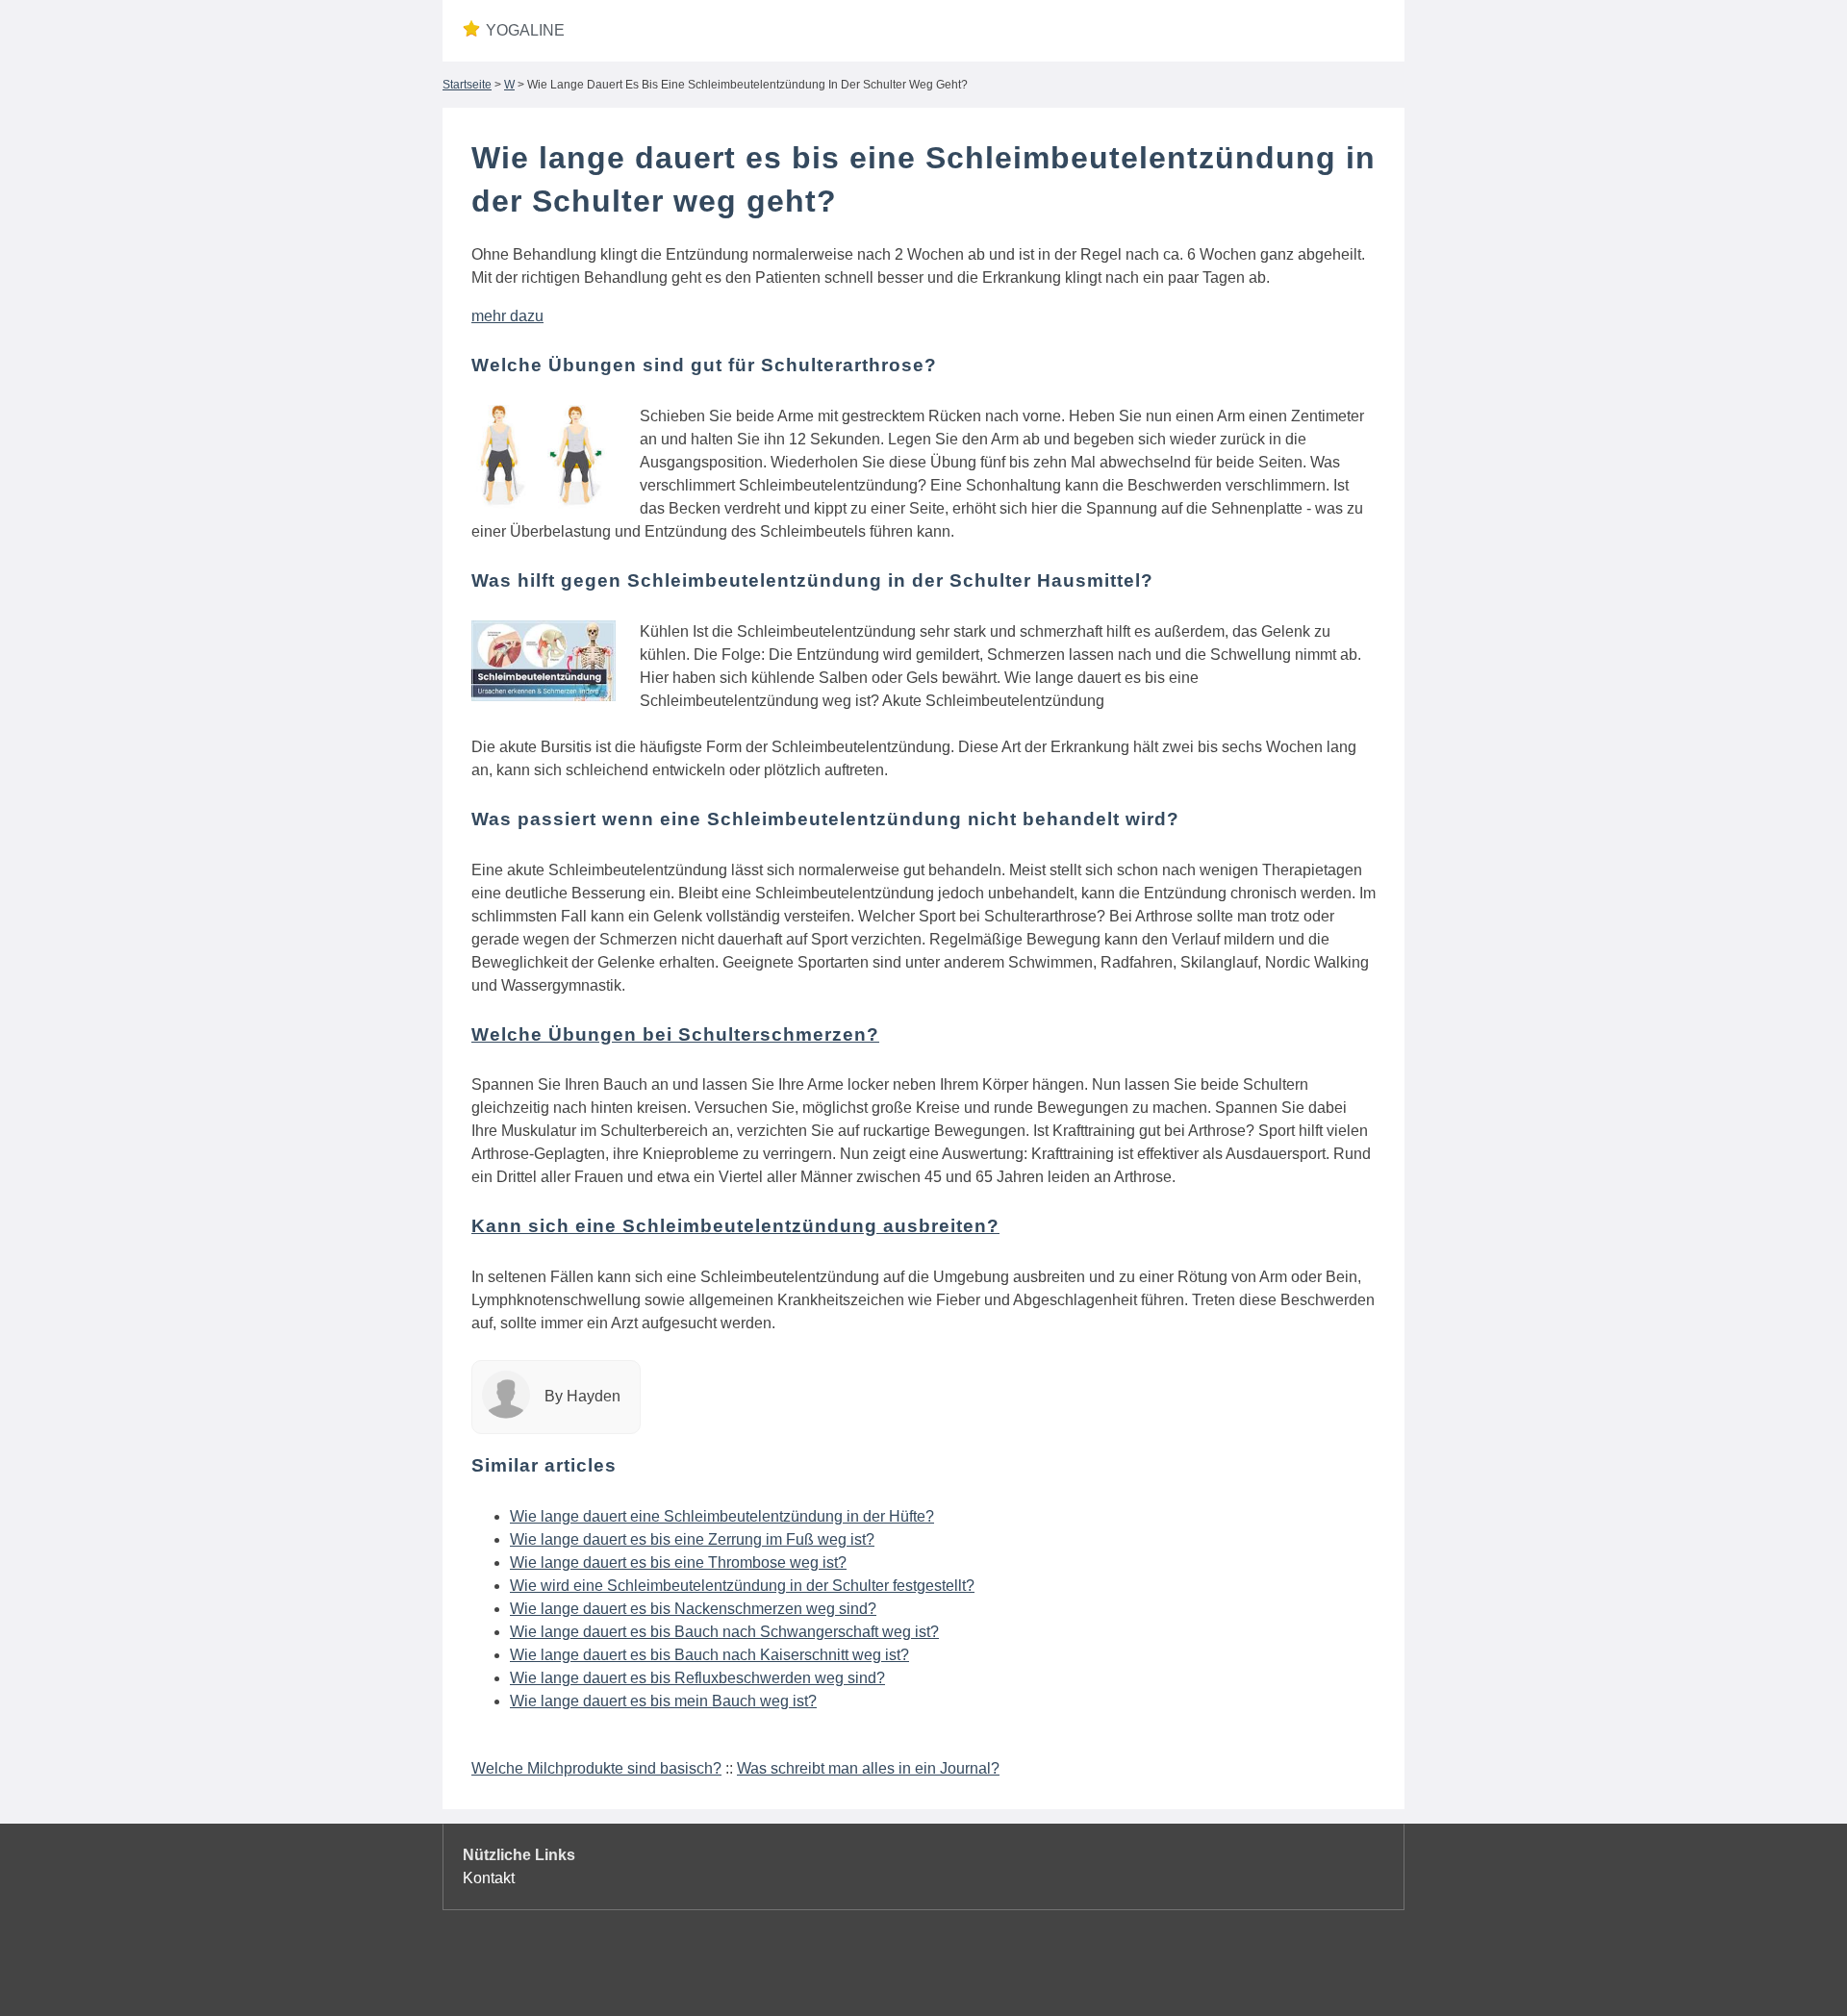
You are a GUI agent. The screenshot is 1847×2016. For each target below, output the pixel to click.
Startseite (467, 85)
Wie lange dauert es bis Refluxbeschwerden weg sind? (697, 1678)
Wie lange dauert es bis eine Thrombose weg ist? (678, 1562)
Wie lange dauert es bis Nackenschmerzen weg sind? (693, 1609)
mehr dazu (507, 316)
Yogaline (525, 30)
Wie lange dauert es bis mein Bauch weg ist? (663, 1701)
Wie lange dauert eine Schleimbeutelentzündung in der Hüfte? (722, 1516)
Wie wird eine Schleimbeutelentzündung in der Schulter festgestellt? (742, 1586)
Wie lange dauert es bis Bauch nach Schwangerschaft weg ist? (724, 1632)
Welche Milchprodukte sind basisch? (596, 1768)
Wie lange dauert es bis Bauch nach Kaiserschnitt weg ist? (709, 1655)
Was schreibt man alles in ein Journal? (868, 1768)
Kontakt (489, 1878)
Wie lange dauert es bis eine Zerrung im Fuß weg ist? (692, 1539)
